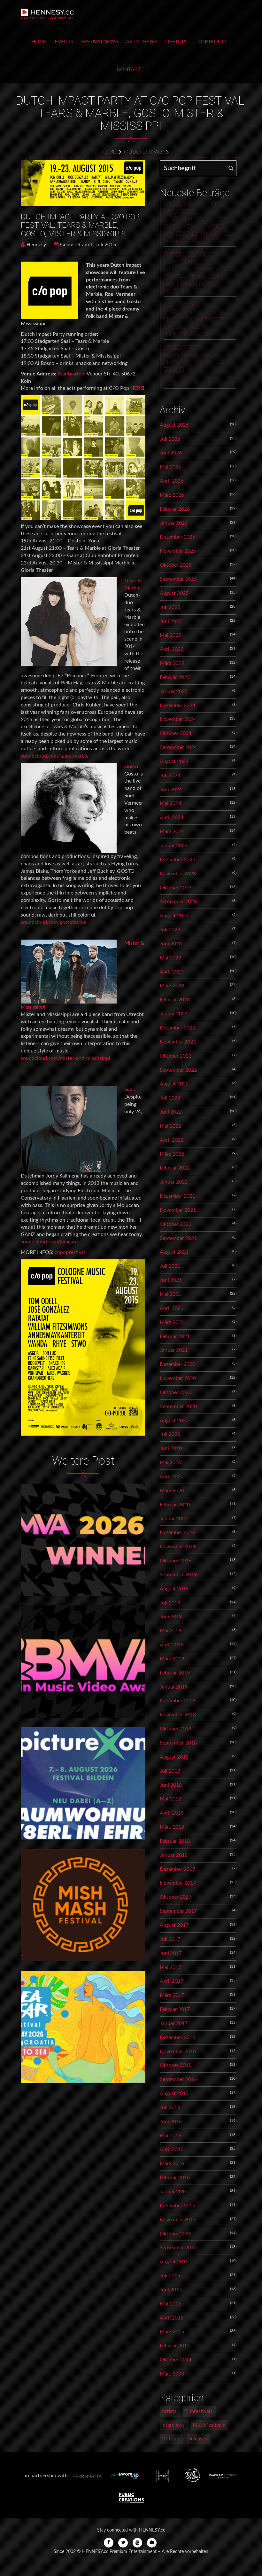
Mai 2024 (170, 803)
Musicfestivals (144, 152)
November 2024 (178, 719)
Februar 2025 (175, 677)
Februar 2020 (175, 1505)
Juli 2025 (170, 607)
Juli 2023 (170, 930)
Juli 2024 (170, 776)
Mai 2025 (170, 635)
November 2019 (178, 1547)
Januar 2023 (174, 1014)
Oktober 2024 (176, 733)
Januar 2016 (174, 2192)
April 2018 (172, 1813)
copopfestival (70, 1252)
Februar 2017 (175, 2009)
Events (64, 42)
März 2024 (172, 831)
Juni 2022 (171, 1112)
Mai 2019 (170, 1631)
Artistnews (142, 42)
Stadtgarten (71, 374)
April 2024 (172, 817)
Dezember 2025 (177, 537)
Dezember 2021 (177, 1196)
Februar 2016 (175, 2178)
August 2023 (174, 916)
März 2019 (172, 1659)
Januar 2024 (174, 846)
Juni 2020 (171, 1448)
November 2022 (178, 1042)
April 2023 (172, 972)
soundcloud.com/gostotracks (53, 922)
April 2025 (172, 649)
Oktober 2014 (176, 2360)
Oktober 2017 (176, 1897)
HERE (137, 388)
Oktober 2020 (176, 1392)
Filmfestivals (198, 2411)
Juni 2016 (171, 2122)
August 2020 (174, 1421)
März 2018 (172, 1827)
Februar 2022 (175, 1168)
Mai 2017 (170, 1967)
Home (39, 42)
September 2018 (178, 1743)
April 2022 (172, 1140)
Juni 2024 (171, 790)
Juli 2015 (170, 2276)
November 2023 (178, 874)
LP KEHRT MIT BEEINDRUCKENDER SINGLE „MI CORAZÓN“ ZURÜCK (193, 359)
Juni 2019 (171, 1617)
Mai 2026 (170, 467)
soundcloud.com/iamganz (50, 1242)
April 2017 (172, 1981)
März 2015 (172, 2332)
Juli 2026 (170, 439)
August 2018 (174, 1757)
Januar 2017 (174, 2023)
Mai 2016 (170, 2136)
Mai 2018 (170, 1799)
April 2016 (172, 2149)
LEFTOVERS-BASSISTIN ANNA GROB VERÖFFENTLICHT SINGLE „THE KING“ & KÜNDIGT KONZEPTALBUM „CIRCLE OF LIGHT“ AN (197, 223)
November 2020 (178, 1378)
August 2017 (174, 1925)
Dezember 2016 (177, 2037)
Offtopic (177, 42)
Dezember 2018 (177, 1701)
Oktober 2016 (176, 2065)
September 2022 (178, 1070)
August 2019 (174, 1589)
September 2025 (178, 579)
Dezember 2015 (177, 2206)
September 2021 (178, 1238)
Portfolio (212, 42)
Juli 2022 (170, 1098)
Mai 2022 (170, 1126)
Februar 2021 (175, 1336)
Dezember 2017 (177, 1869)
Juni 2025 (171, 621)
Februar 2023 (175, 1000)
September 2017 (178, 1911)
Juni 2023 (171, 944)
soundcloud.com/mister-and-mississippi (65, 1058)
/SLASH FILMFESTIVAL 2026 (199, 383)
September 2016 (178, 2079)
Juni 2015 (171, 2290)
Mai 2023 (170, 958)
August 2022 (174, 1084)
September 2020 (178, 1406)
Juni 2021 (171, 1280)
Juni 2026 (171, 453)
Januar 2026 (174, 523)
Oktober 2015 (176, 2234)
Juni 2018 (171, 1785)
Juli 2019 (170, 1603)
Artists (169, 2411)
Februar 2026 (175, 509)
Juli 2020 (170, 1434)
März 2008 (172, 2374)
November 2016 (178, 2052)
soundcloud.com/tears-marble (55, 756)
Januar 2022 (174, 1182)
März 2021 (172, 1322)
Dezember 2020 (177, 1364)
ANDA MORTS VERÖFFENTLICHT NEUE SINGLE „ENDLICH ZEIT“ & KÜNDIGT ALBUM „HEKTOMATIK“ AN (197, 320)
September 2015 (178, 2248)
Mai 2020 (170, 1462)
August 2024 (174, 761)
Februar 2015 (175, 2346)
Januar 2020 (174, 1519)
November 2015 (178, 2220)
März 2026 (172, 495)
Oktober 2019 (176, 1561)
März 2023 (172, 986)
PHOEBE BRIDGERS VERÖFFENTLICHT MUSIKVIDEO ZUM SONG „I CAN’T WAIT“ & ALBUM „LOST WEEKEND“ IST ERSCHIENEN (199, 273)
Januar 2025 (174, 691)
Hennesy (36, 245)
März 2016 (172, 2163)
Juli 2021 (170, 1266)
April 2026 (172, 481)
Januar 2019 (174, 1687)
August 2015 (174, 2262)
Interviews (173, 2425)
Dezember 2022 (177, 1028)
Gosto (131, 767)
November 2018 (178, 1715)
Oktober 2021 (176, 1224)
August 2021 (174, 1252)
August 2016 (174, 2093)
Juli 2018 (170, 1771)
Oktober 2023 (176, 888)
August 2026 (174, 425)
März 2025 (172, 663)
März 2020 (172, 1491)
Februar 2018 (175, 1841)
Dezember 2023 (177, 860)
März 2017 (172, 1995)
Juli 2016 (170, 2107)
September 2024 (178, 747)
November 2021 (178, 1210)
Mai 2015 (170, 2304)
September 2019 (178, 1575)
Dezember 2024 (177, 705)
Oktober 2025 (176, 565)
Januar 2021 (174, 1350)
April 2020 (172, 1477)
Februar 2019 (175, 1673)
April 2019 (172, 1645)
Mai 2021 (170, 1294)
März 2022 (172, 1154)
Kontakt (129, 69)
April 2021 (172, 1308)
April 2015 (172, 2318)
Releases (198, 2439)
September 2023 (178, 902)
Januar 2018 (174, 1855)
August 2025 (174, 593)
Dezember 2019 (177, 1532)
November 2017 (178, 1883)
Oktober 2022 (176, 1056)
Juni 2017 (171, 1953)
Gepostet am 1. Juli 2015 (88, 245)
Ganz (130, 1090)
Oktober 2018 (176, 1729)
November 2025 (178, 551)
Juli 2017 (170, 1939)
